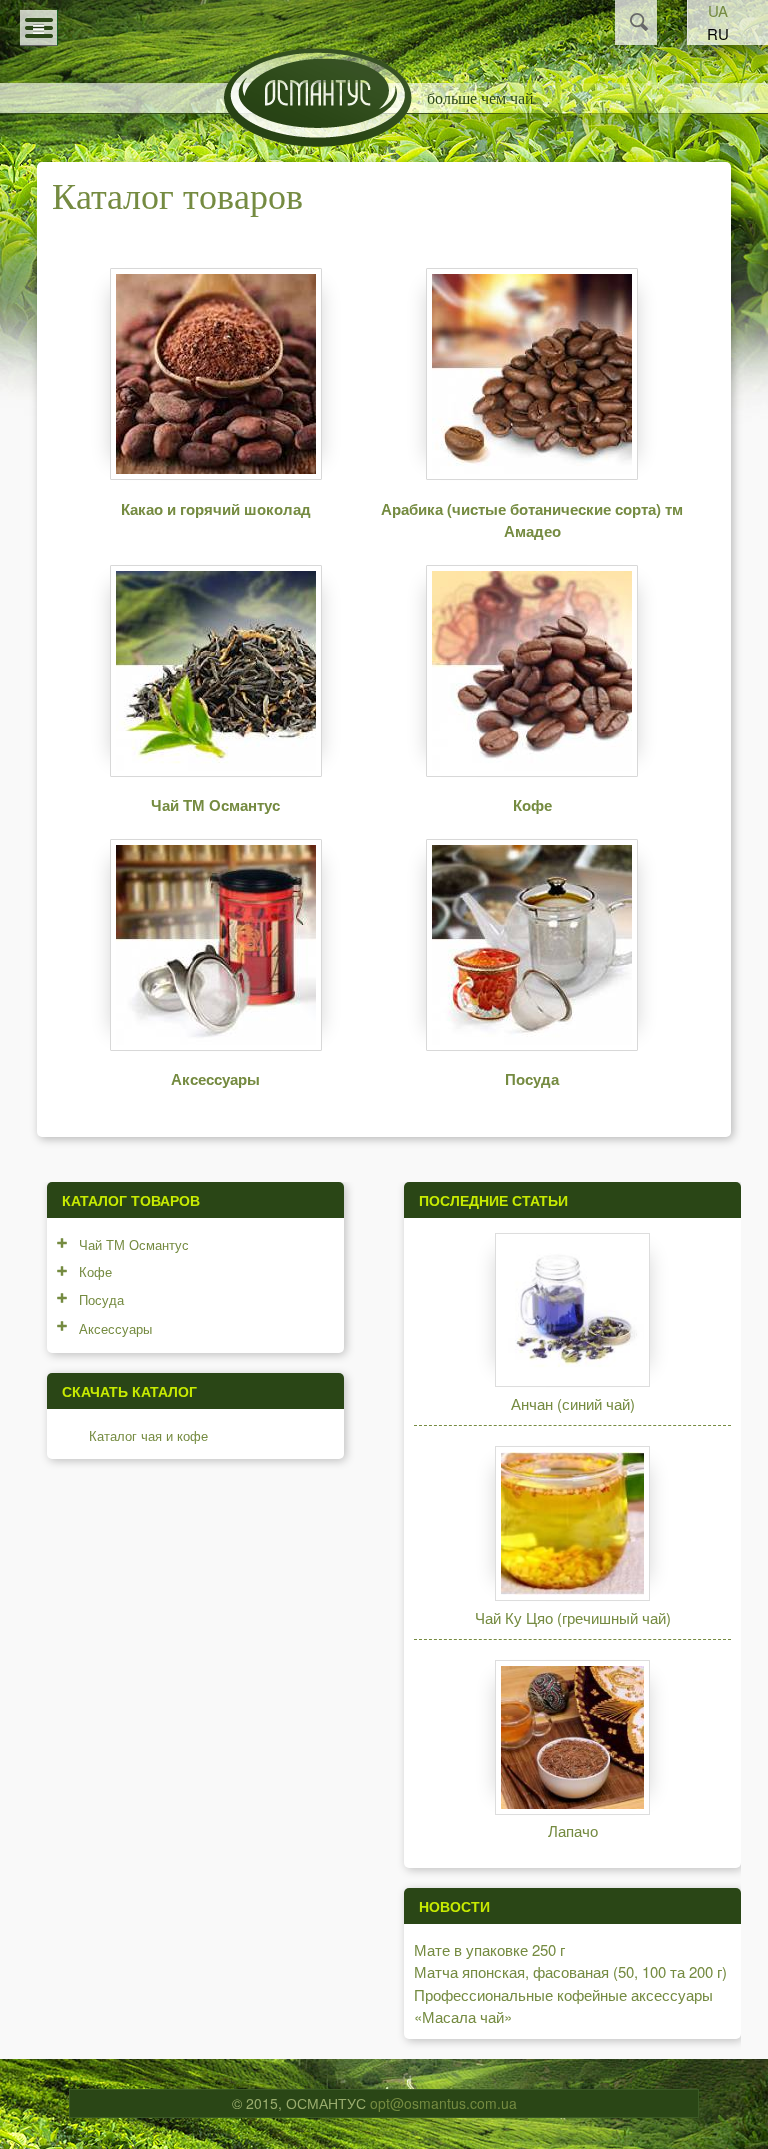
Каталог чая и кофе (148, 1435)
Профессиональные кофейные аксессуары (563, 1994)
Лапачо (573, 1830)
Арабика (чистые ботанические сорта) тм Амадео (532, 520)
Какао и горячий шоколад (216, 509)
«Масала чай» (463, 2016)
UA (718, 10)
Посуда (532, 1079)
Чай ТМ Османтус (215, 805)
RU (718, 33)
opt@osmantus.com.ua (443, 2103)
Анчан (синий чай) (573, 1403)
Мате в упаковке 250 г (489, 1949)
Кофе (532, 805)
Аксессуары (215, 1079)
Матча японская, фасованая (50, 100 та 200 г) (570, 1971)
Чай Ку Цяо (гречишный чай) (573, 1617)
